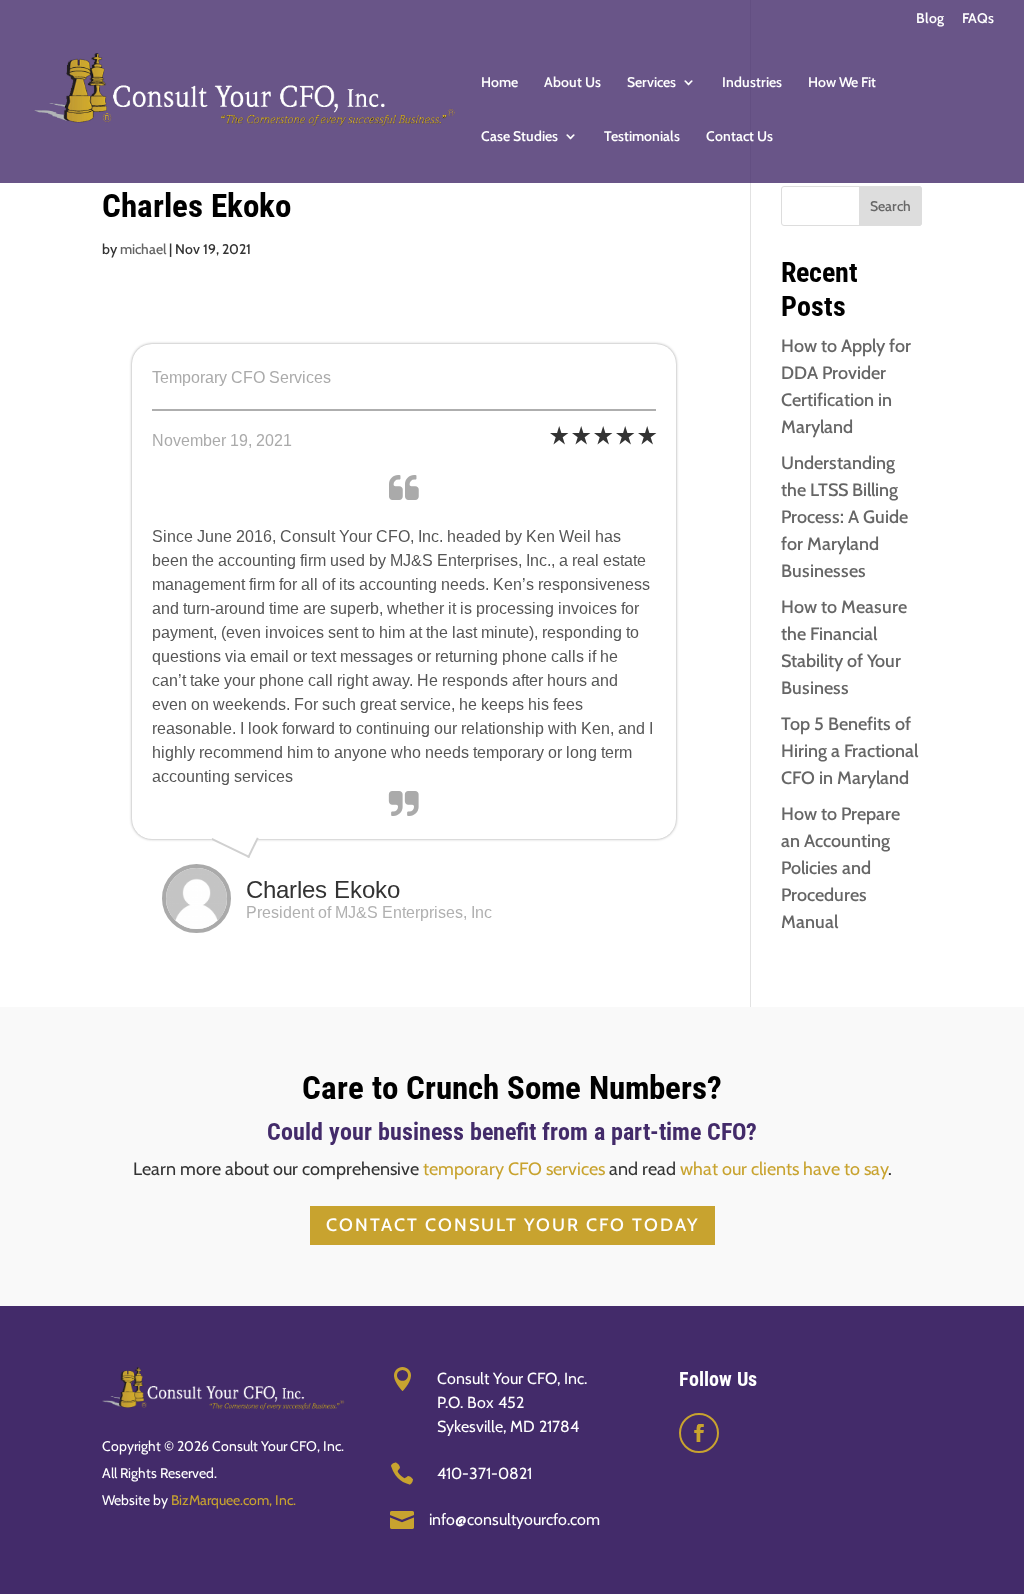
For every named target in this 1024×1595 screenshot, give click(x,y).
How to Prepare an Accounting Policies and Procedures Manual (840, 868)
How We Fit (842, 83)
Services (651, 83)
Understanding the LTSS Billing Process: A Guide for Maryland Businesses (844, 517)
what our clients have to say (784, 1169)
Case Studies (519, 137)
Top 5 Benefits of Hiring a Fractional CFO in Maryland (849, 751)
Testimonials (642, 137)
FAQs (978, 19)
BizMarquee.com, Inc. (233, 1500)
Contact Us (739, 137)
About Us (572, 83)
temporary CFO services (514, 1169)
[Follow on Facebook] (699, 1433)
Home (499, 83)
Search (890, 206)
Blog (930, 19)
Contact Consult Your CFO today (512, 1225)
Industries (752, 83)
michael (143, 249)
